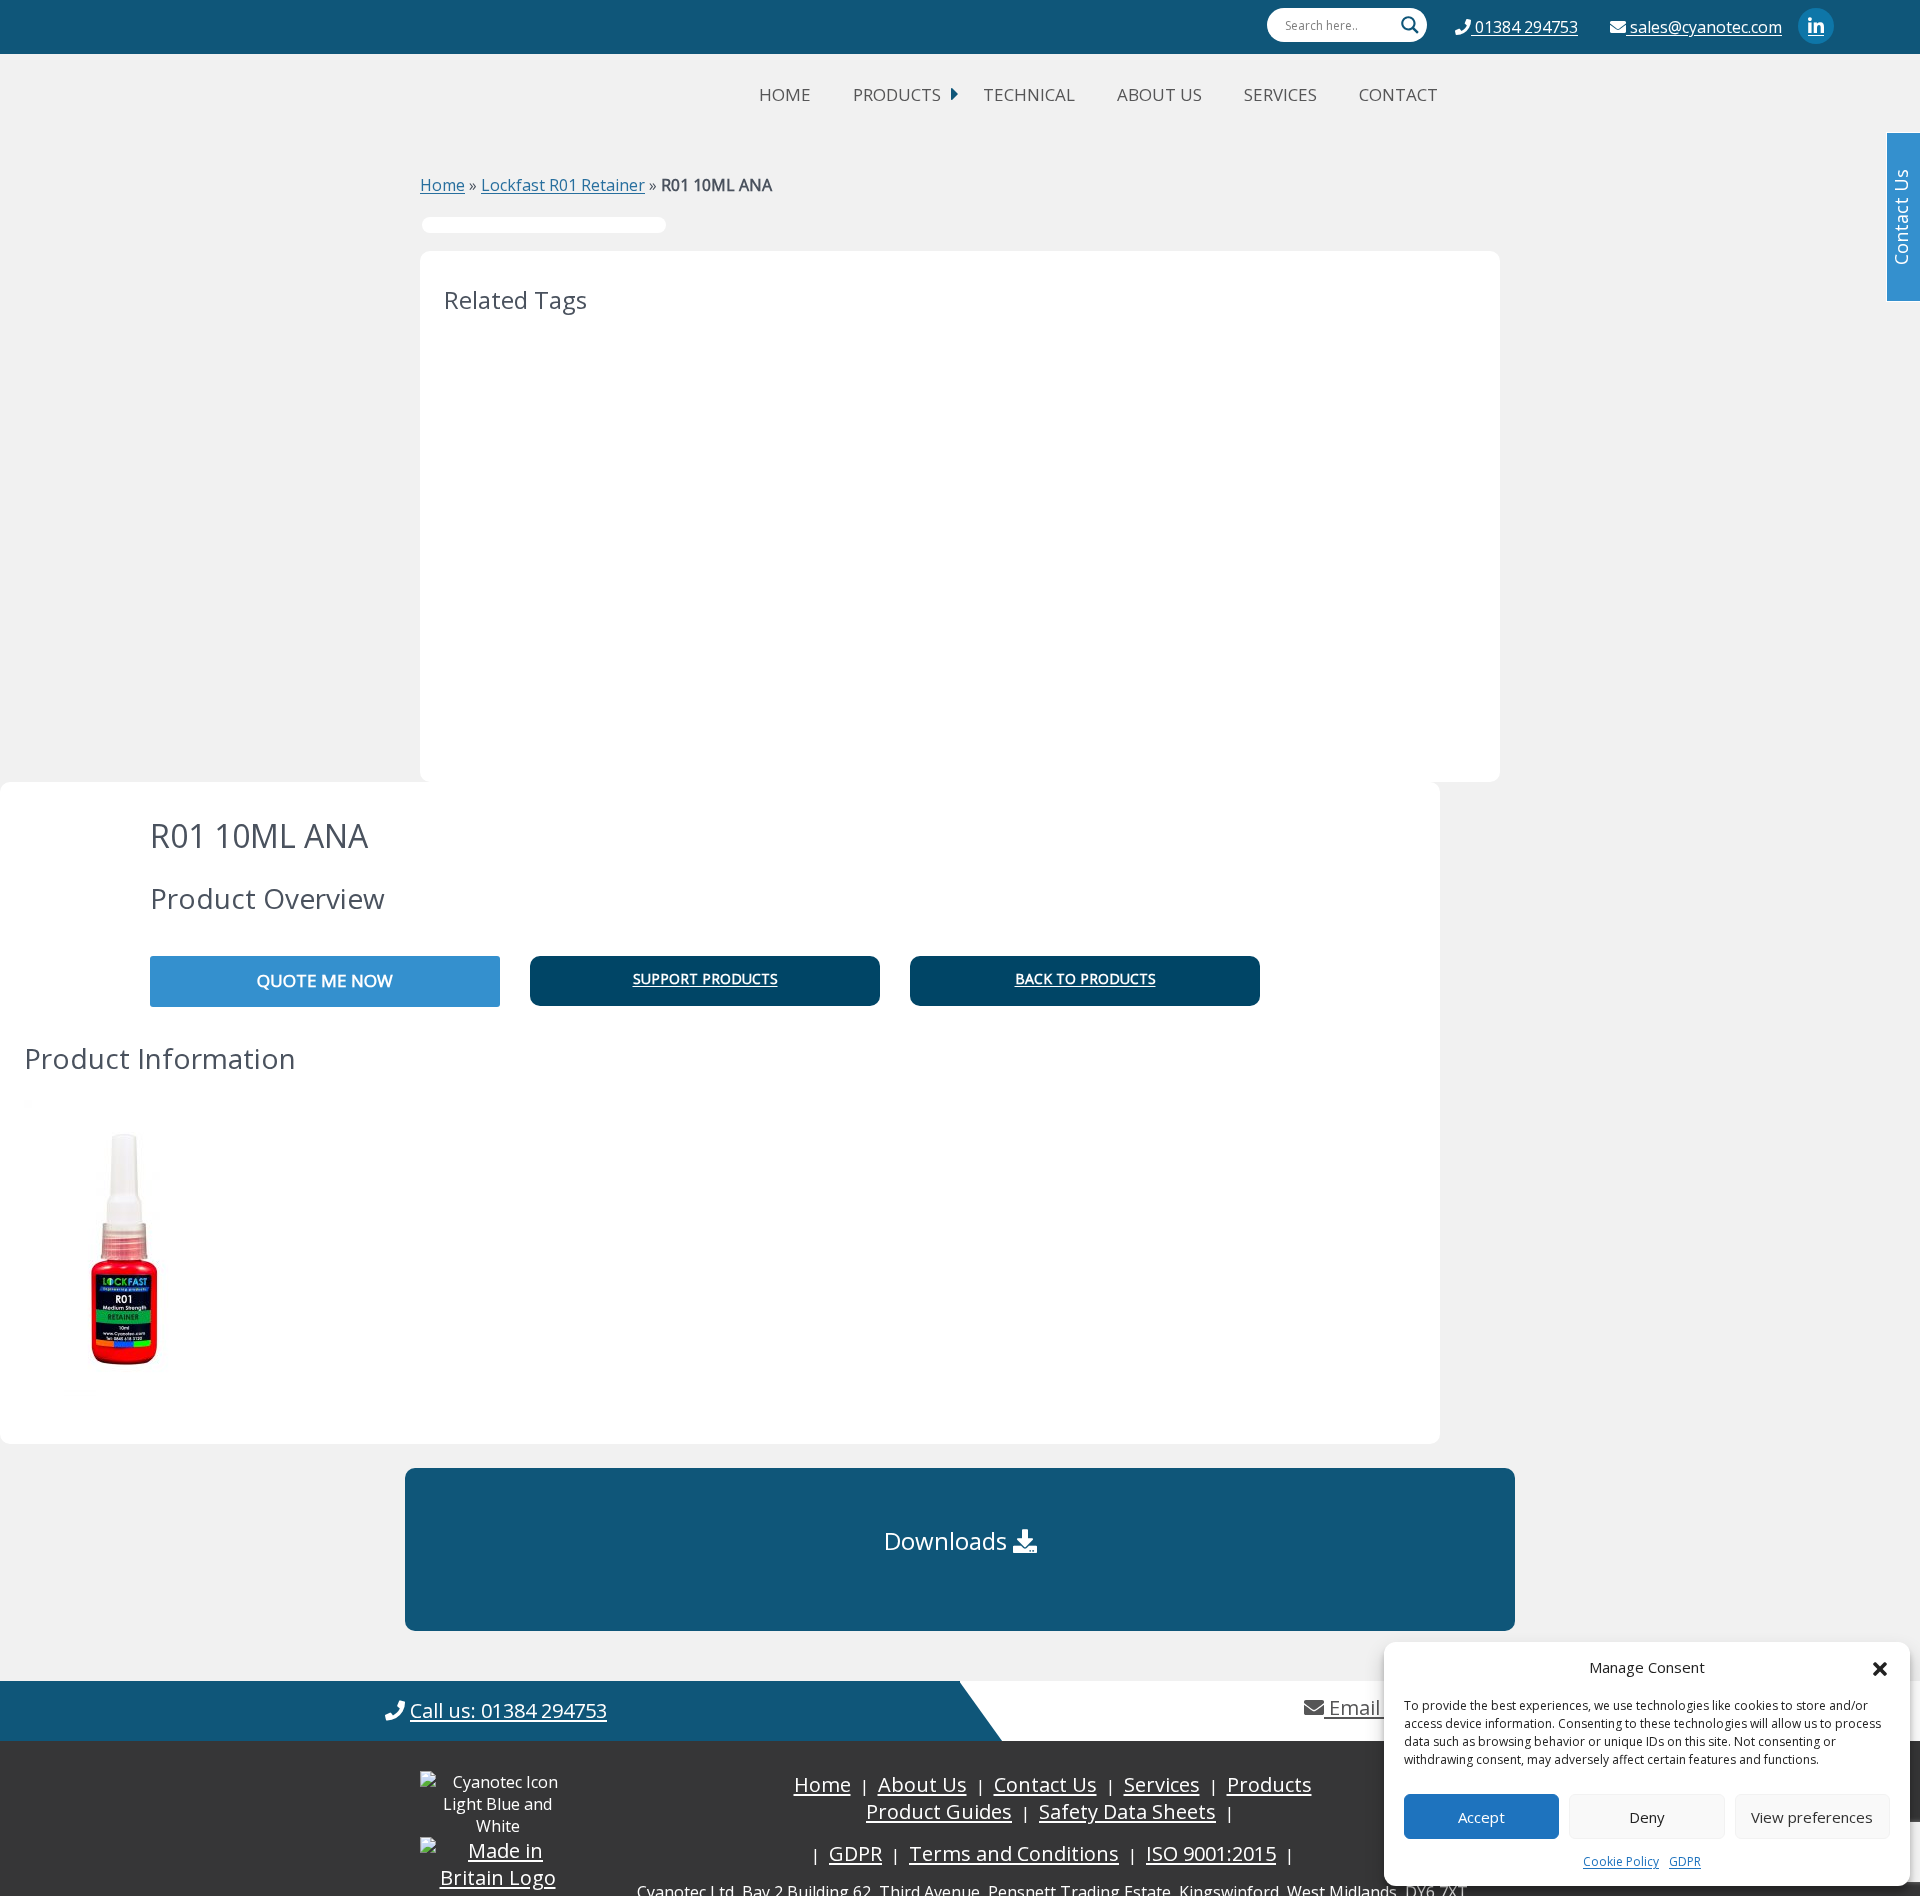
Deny (1647, 1817)
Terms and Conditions (1014, 1853)
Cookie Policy (1621, 1861)
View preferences (1812, 1817)
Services (1280, 94)
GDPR (1685, 1861)
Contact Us (1045, 1784)
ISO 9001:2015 (1211, 1853)
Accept (1481, 1817)
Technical (1029, 94)
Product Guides (939, 1811)
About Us (1159, 94)
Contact (1398, 94)
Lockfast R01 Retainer (563, 185)
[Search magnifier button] (1410, 25)
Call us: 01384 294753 (508, 1710)
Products (897, 94)
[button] (1880, 1667)
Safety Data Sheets (1127, 1811)
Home (785, 94)
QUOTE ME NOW (325, 980)
